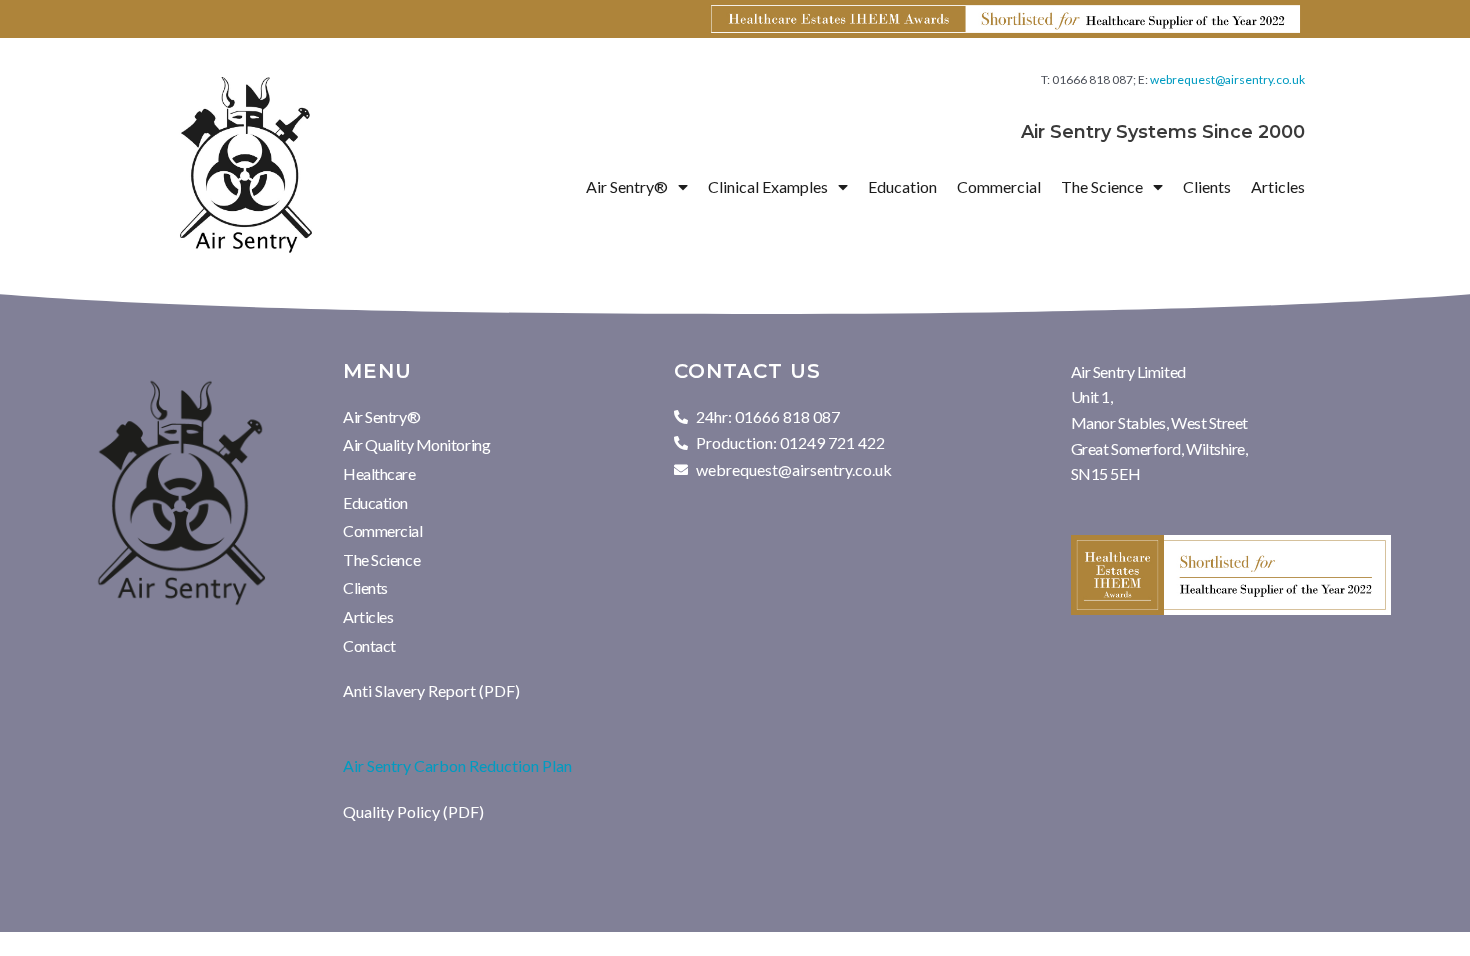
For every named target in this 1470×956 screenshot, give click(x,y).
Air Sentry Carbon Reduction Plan (457, 765)
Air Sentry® (381, 416)
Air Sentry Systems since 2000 (1163, 132)
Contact (369, 645)
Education (902, 186)
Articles (1278, 186)
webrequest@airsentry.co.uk (1227, 79)
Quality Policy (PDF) (413, 811)
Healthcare (379, 473)
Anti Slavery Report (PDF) (431, 690)
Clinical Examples (768, 186)
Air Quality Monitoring (416, 444)
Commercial (999, 186)
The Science (381, 559)
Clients (1207, 186)
